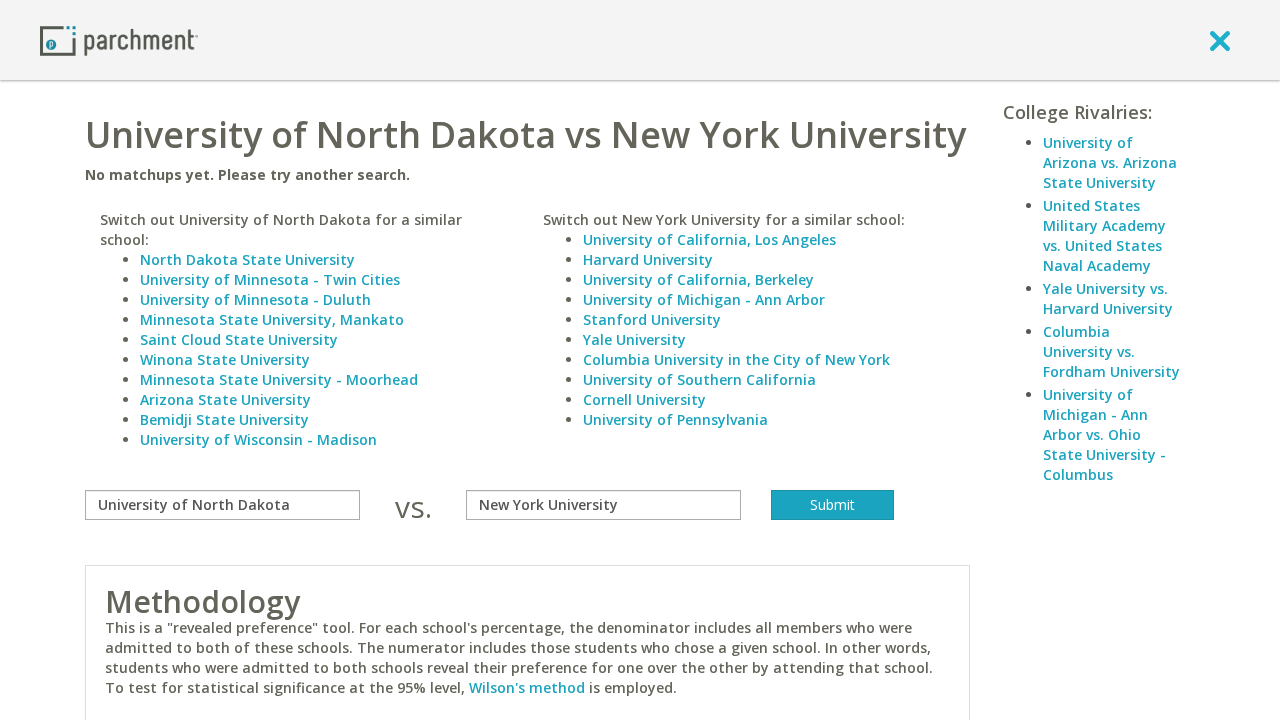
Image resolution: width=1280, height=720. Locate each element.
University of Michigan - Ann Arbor (704, 299)
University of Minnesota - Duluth (255, 299)
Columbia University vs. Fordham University (1111, 351)
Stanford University (652, 319)
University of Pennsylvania (675, 419)
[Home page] (119, 39)
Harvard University (648, 259)
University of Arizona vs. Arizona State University (1110, 162)
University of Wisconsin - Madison (258, 439)
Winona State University (225, 359)
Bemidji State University (224, 419)
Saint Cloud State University (239, 339)
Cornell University (644, 399)
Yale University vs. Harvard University (1108, 298)
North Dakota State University (247, 259)
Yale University (634, 339)
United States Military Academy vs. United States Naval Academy (1104, 235)
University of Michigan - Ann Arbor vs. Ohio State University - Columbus (1104, 434)
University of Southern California (699, 379)
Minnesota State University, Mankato (272, 319)
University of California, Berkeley (698, 279)
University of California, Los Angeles (709, 239)
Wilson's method (527, 687)
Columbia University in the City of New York (736, 359)
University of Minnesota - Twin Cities (270, 279)
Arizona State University (225, 399)
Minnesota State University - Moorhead (279, 379)
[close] (1220, 40)
